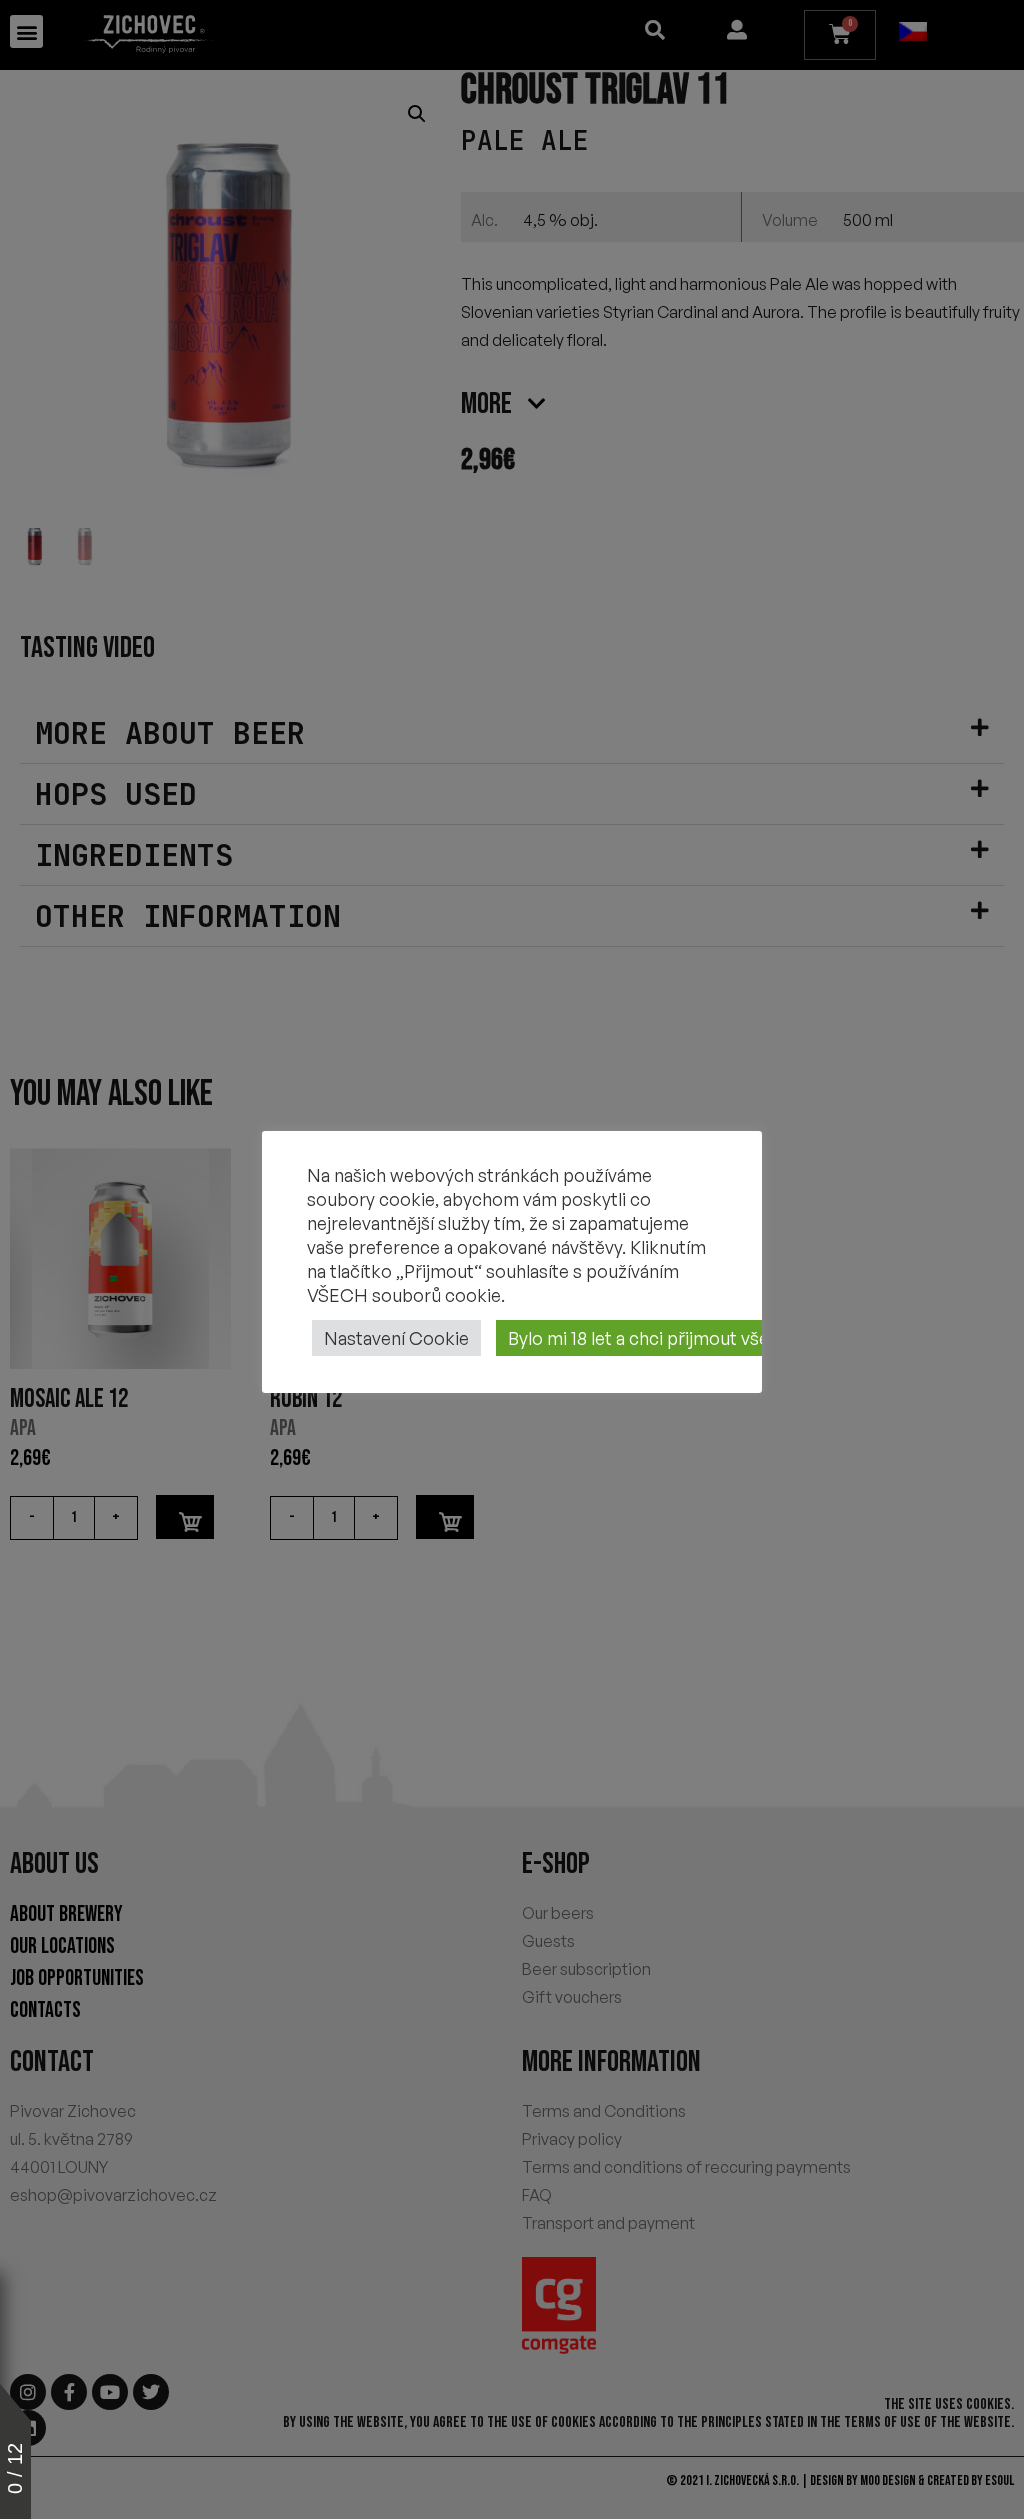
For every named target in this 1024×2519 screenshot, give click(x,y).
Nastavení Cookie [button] (396, 1338)
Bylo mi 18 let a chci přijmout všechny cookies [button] (692, 1338)
